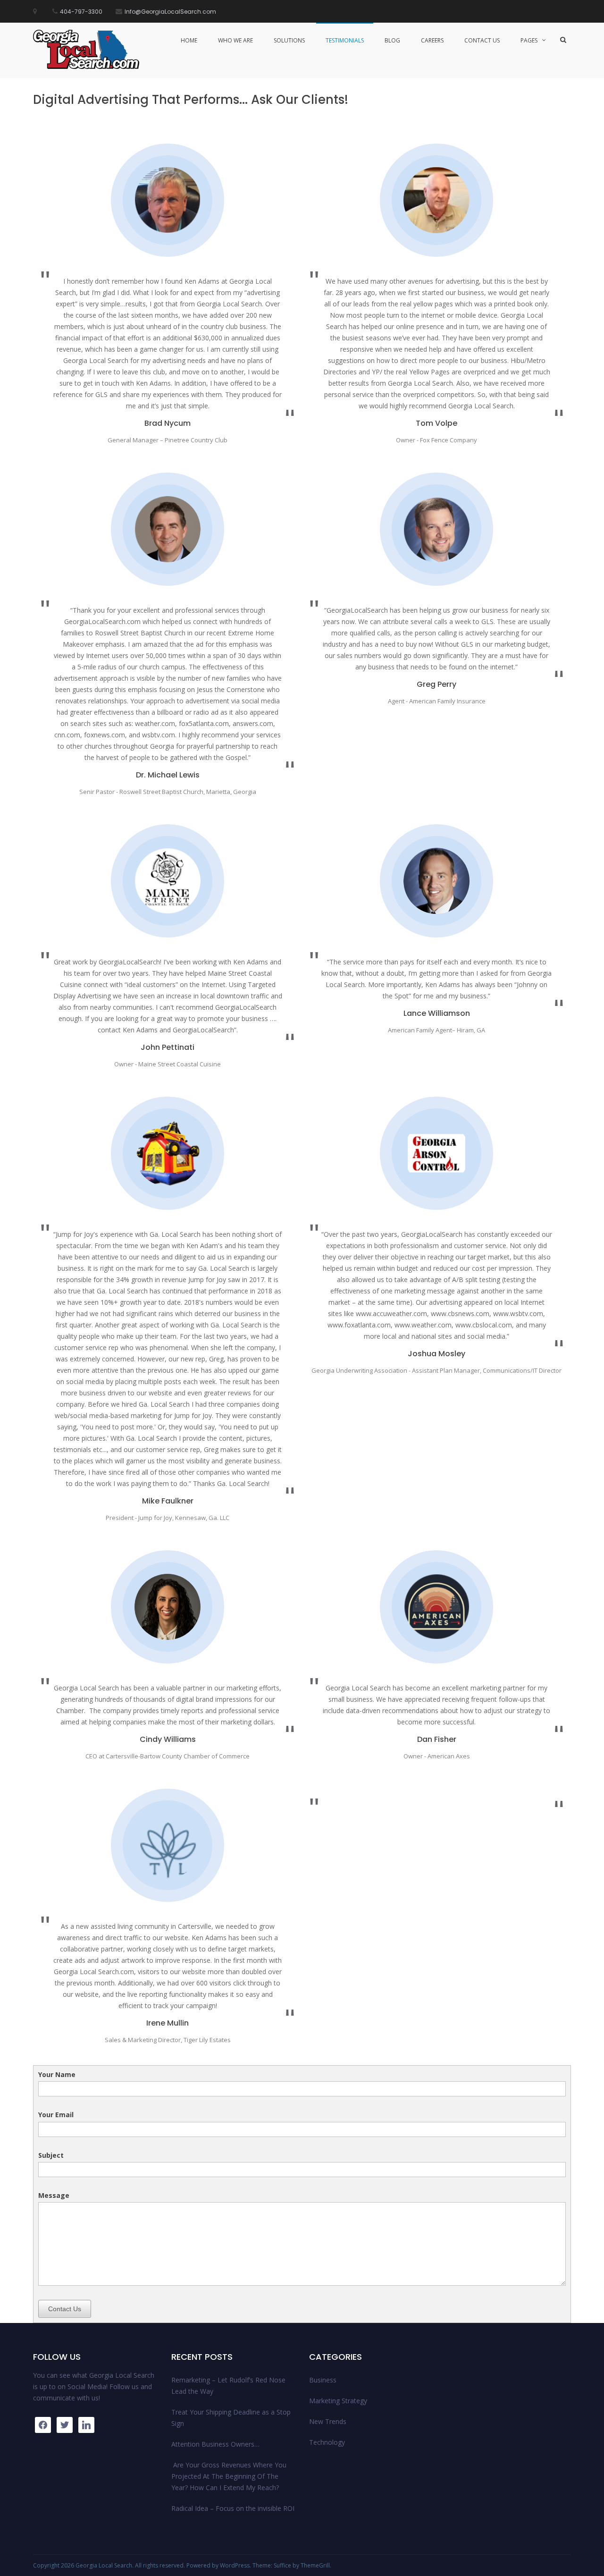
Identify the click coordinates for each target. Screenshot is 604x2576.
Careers (432, 40)
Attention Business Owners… (215, 2444)
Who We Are (235, 40)
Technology (327, 2442)
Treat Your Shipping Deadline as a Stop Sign (231, 2418)
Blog (392, 40)
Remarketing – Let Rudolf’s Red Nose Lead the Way (228, 2386)
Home (189, 40)
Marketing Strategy (338, 2401)
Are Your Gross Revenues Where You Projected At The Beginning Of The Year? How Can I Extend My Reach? (229, 2476)
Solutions (289, 40)
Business (323, 2380)
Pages (529, 40)
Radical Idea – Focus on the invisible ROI (233, 2508)
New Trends (328, 2421)
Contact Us (482, 40)
